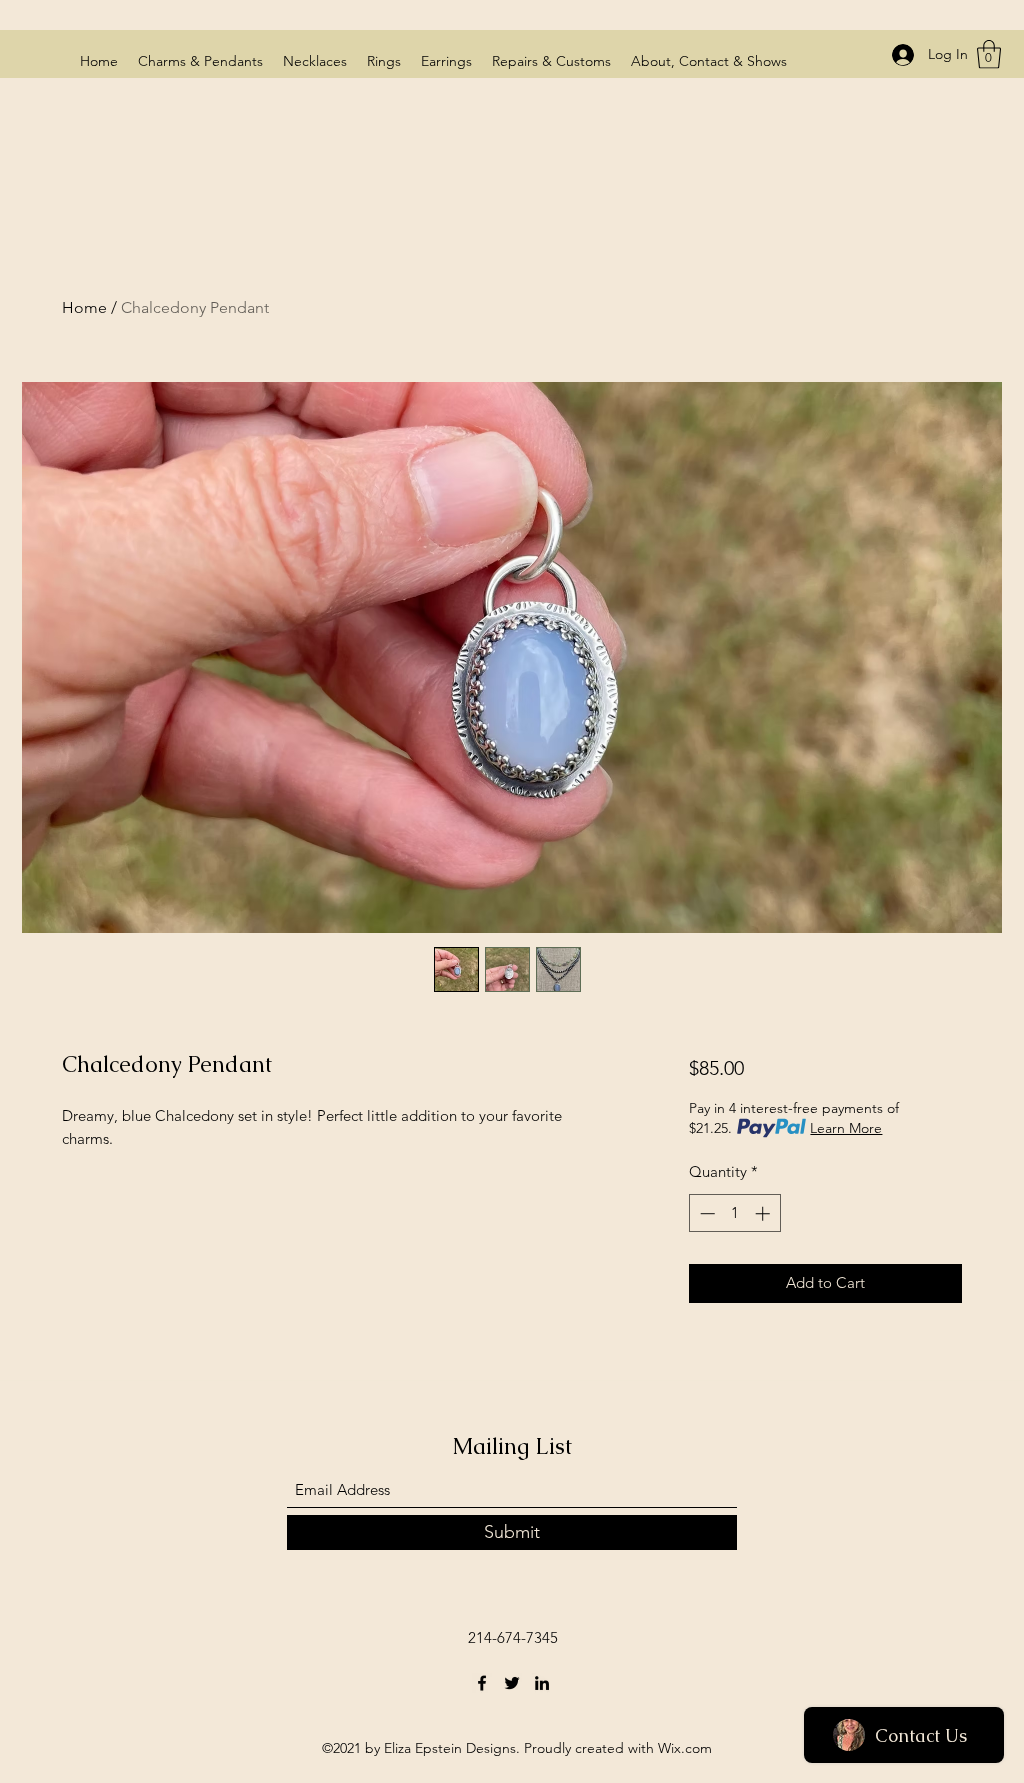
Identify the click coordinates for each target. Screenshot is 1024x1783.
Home (84, 307)
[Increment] (764, 1213)
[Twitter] (512, 1683)
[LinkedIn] (542, 1683)
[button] (989, 54)
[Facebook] (482, 1683)
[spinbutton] (734, 1213)
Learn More (846, 1128)
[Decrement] (705, 1213)
